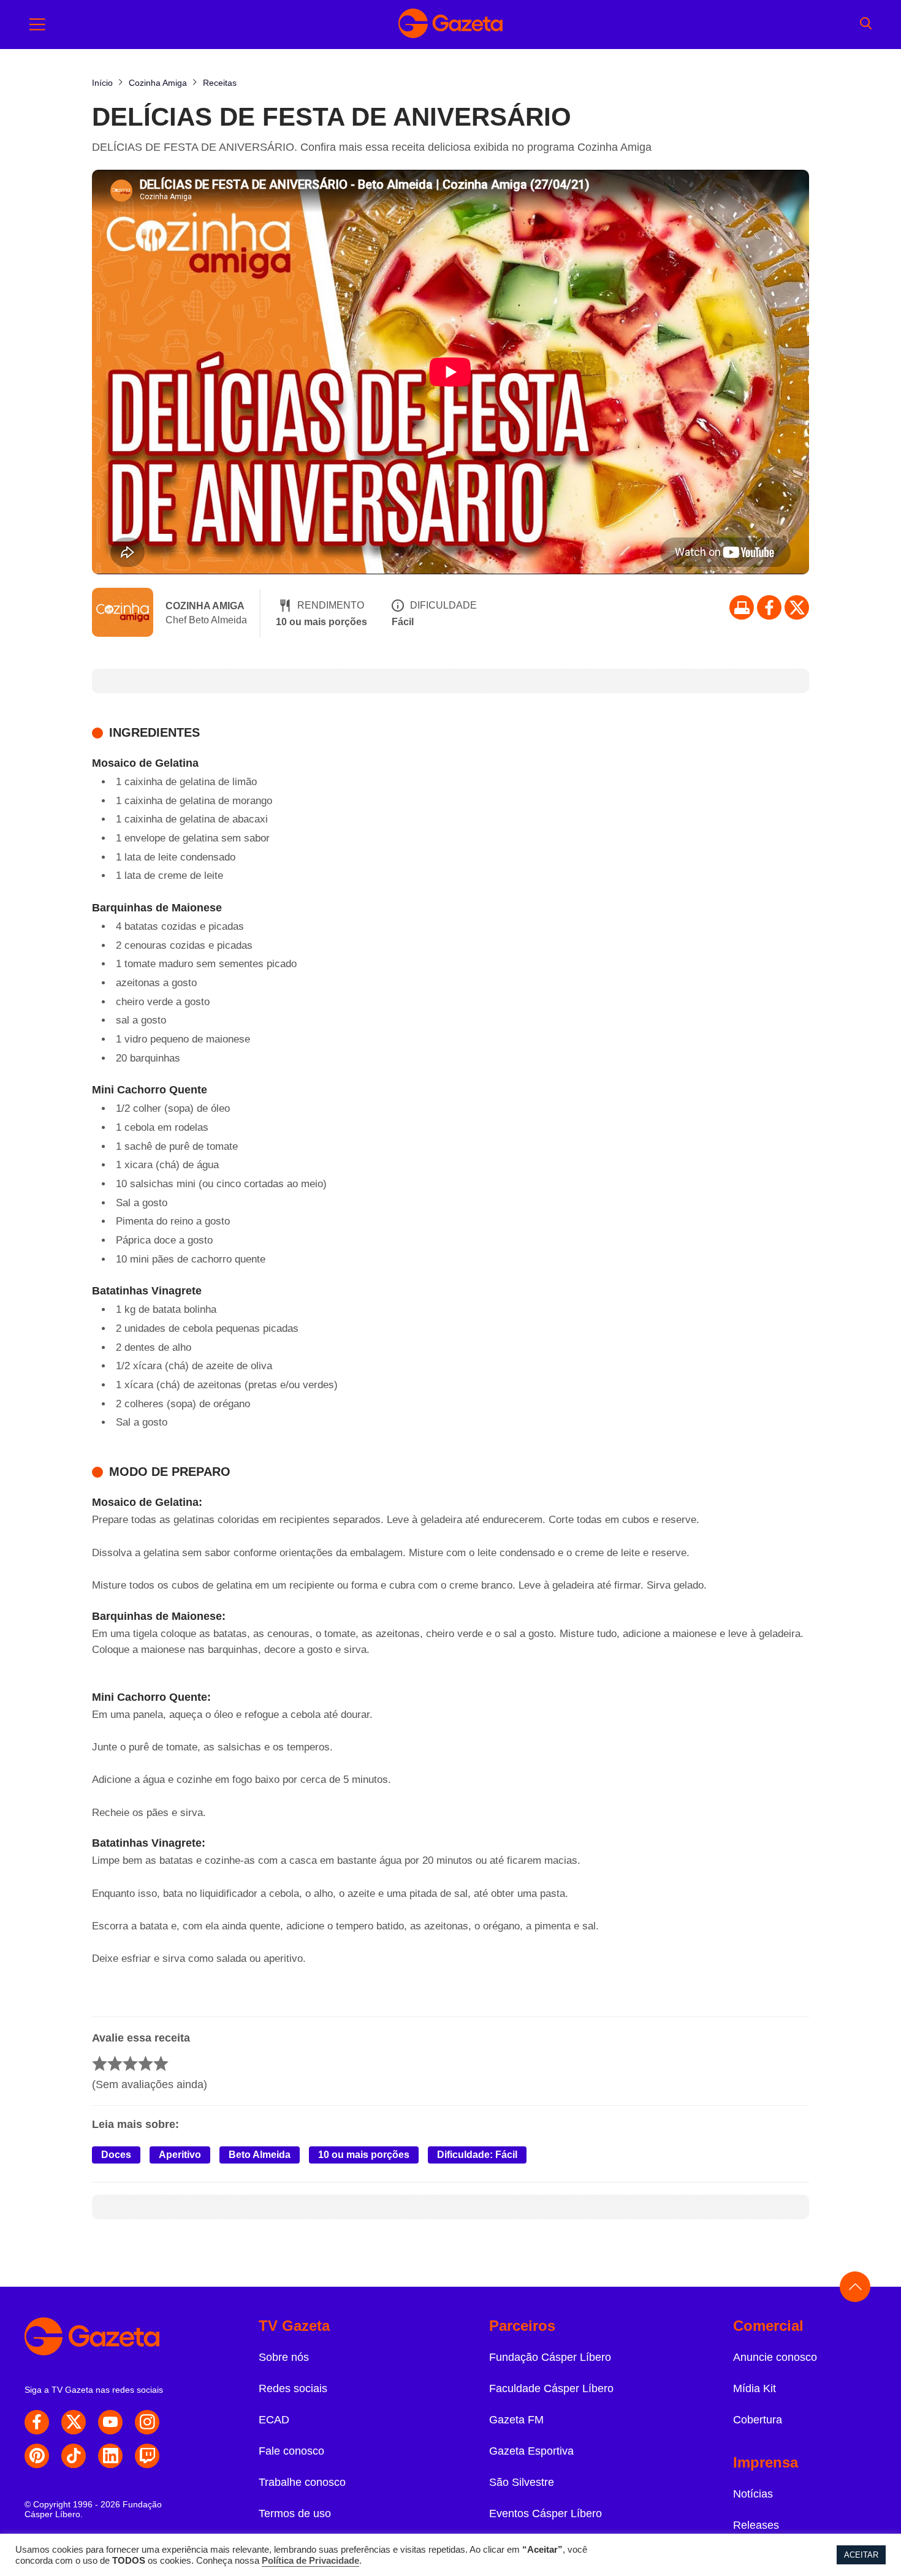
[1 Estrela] (100, 2063)
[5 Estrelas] (161, 2063)
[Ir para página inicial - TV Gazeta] (450, 25)
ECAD (274, 2420)
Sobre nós (284, 2357)
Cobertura (758, 2420)
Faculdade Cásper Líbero (551, 2388)
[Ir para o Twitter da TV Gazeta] (797, 607)
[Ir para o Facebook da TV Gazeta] (769, 607)
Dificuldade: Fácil (477, 2155)
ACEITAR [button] (861, 2555)
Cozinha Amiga (205, 606)
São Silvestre (522, 2482)
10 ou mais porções (364, 2155)
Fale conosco (291, 2451)
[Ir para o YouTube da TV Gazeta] (110, 2422)
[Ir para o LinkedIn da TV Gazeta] (110, 2456)
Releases (756, 2525)
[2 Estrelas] (115, 2063)
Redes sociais (293, 2388)
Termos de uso (295, 2513)
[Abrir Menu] (37, 25)
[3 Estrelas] (130, 2063)
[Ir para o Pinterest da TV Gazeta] (37, 2456)
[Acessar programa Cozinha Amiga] (123, 614)
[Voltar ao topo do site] (855, 2287)
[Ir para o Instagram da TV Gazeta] (147, 2422)
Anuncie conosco (775, 2357)
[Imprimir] (742, 607)
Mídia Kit (755, 2388)
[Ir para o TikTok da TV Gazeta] (74, 2456)
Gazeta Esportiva (531, 2451)
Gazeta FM (516, 2420)
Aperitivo (180, 2155)
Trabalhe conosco (302, 2482)
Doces (116, 2155)
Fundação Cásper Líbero (550, 2357)
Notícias (753, 2494)
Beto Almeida (260, 2155)
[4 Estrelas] (146, 2063)
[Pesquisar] (866, 25)
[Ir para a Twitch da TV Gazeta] (147, 2456)
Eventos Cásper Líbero (546, 2513)
